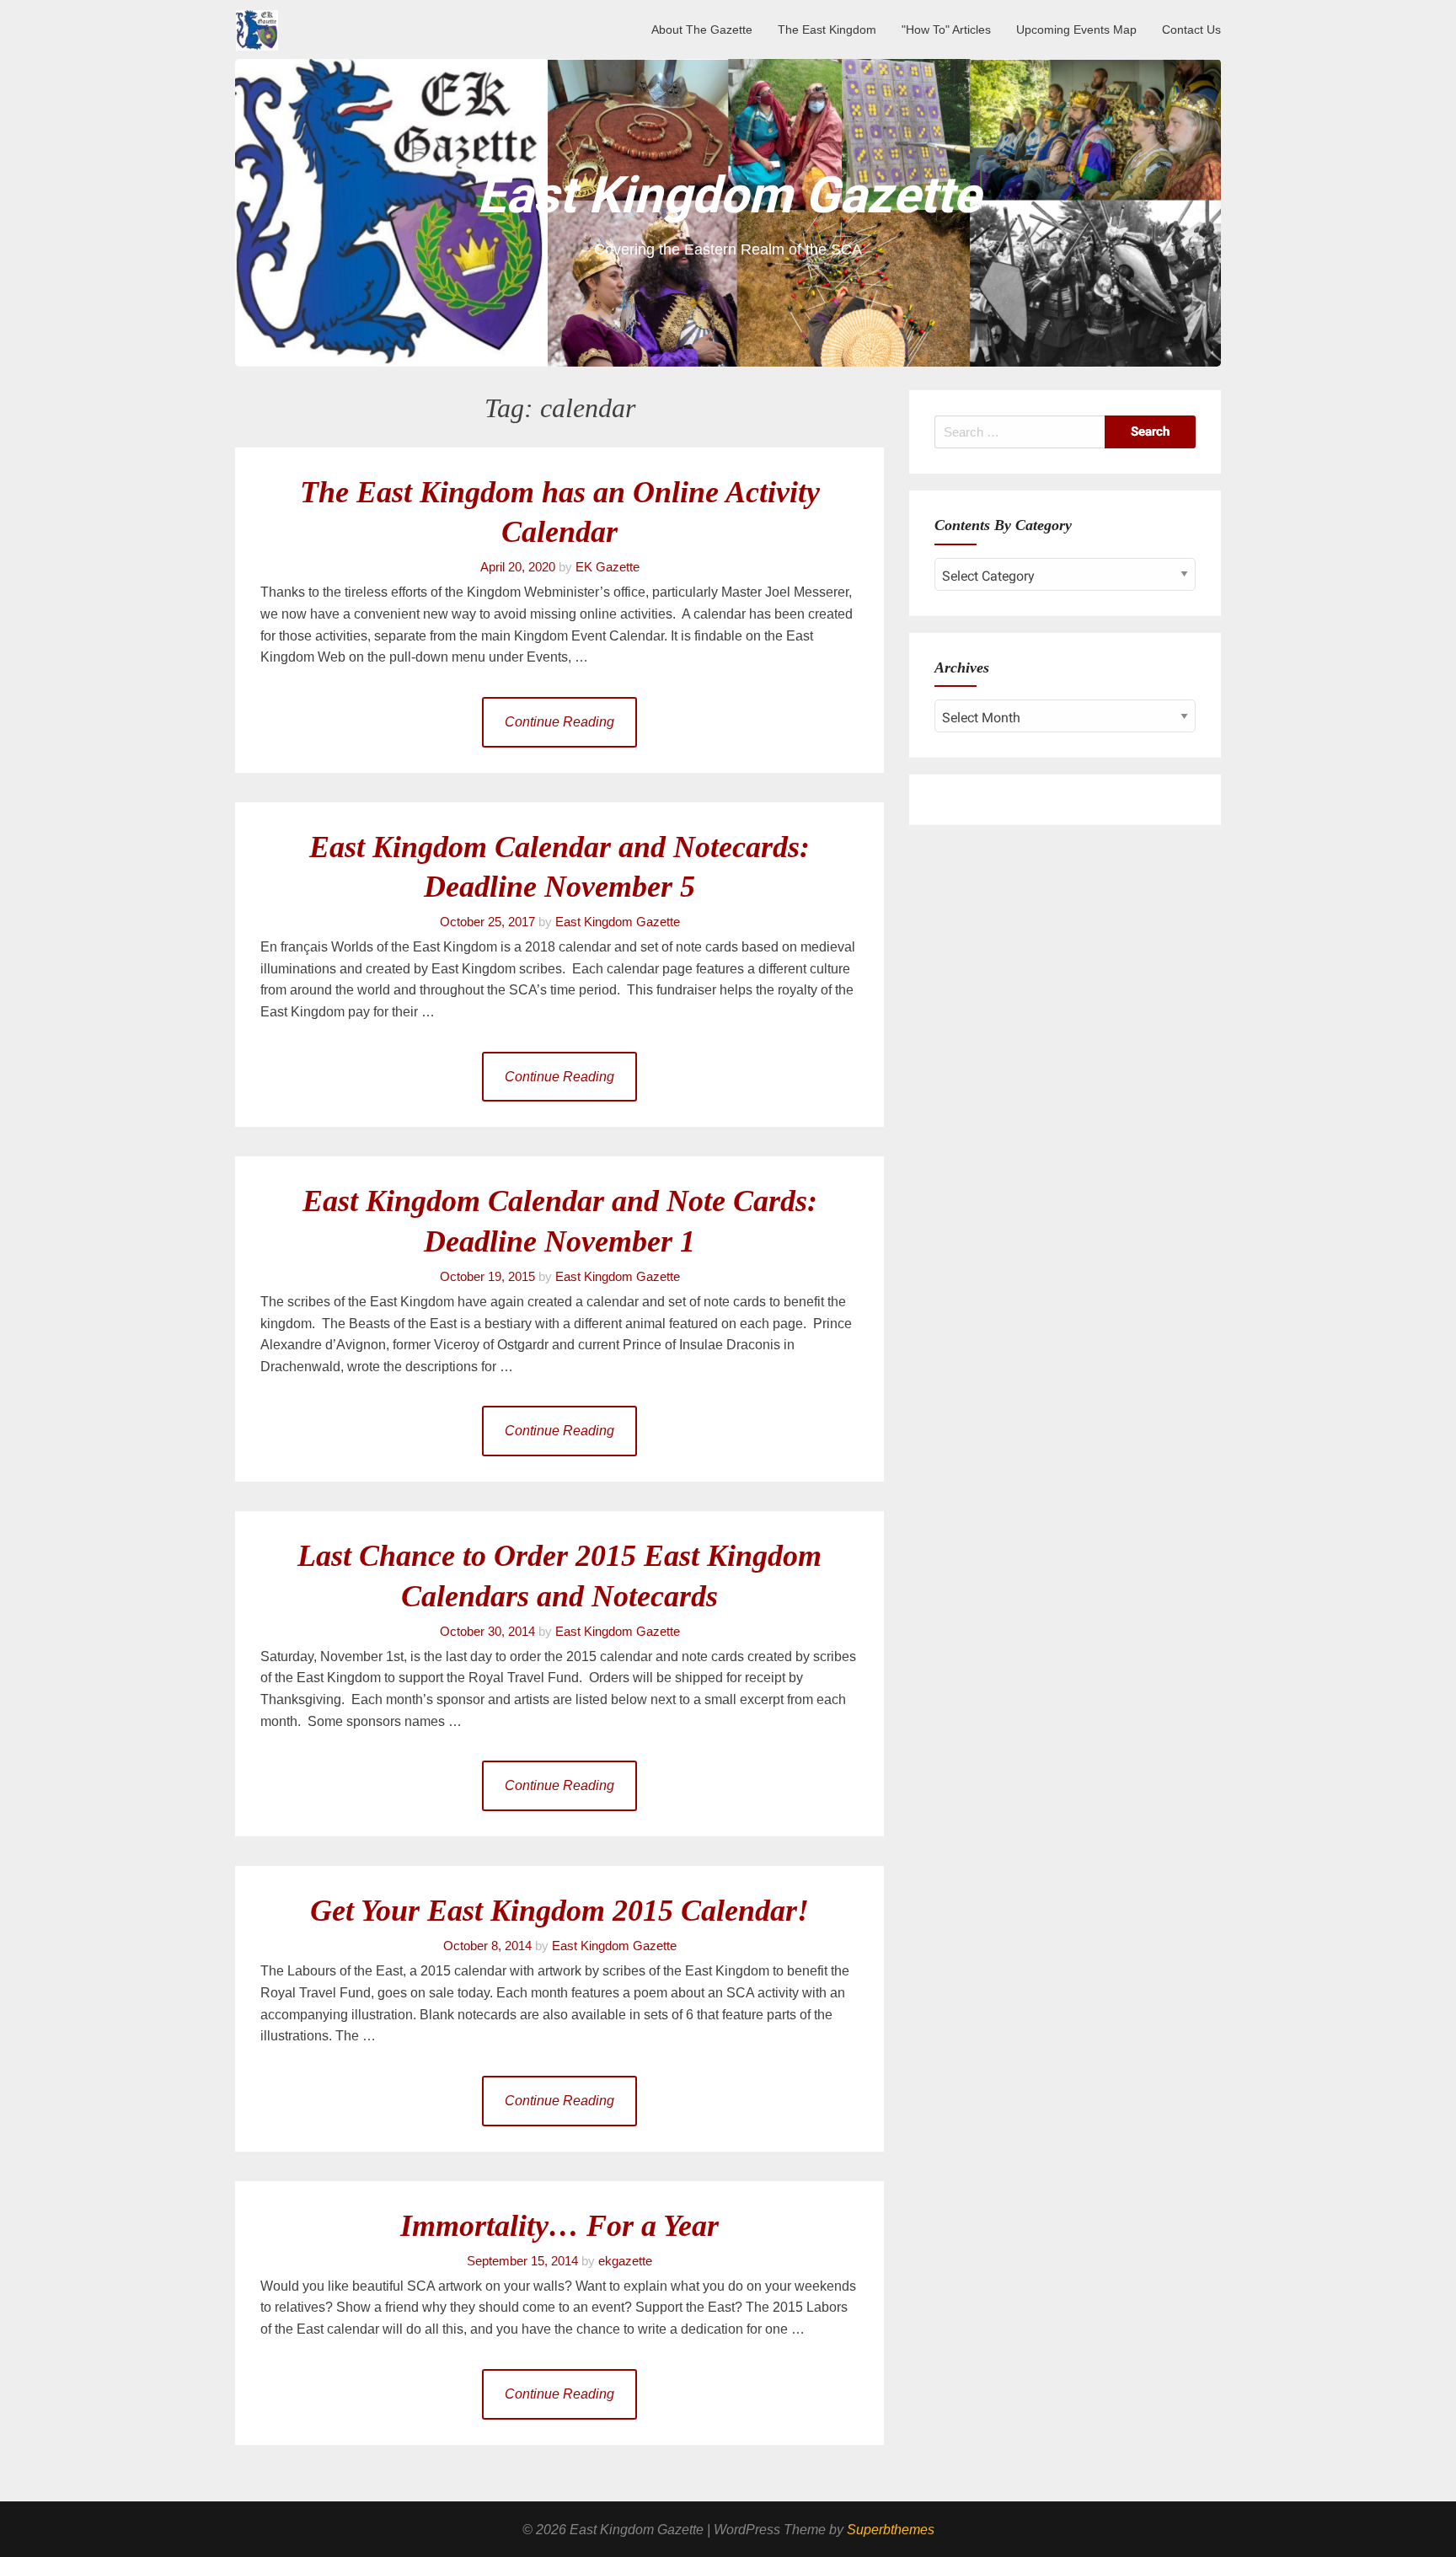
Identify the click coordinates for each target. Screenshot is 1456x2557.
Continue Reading (559, 722)
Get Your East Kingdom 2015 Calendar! (559, 1911)
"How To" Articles (946, 29)
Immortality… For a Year (559, 2226)
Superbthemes (891, 2530)
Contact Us (1191, 29)
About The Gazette (702, 29)
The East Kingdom (827, 29)
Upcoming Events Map (1076, 29)
